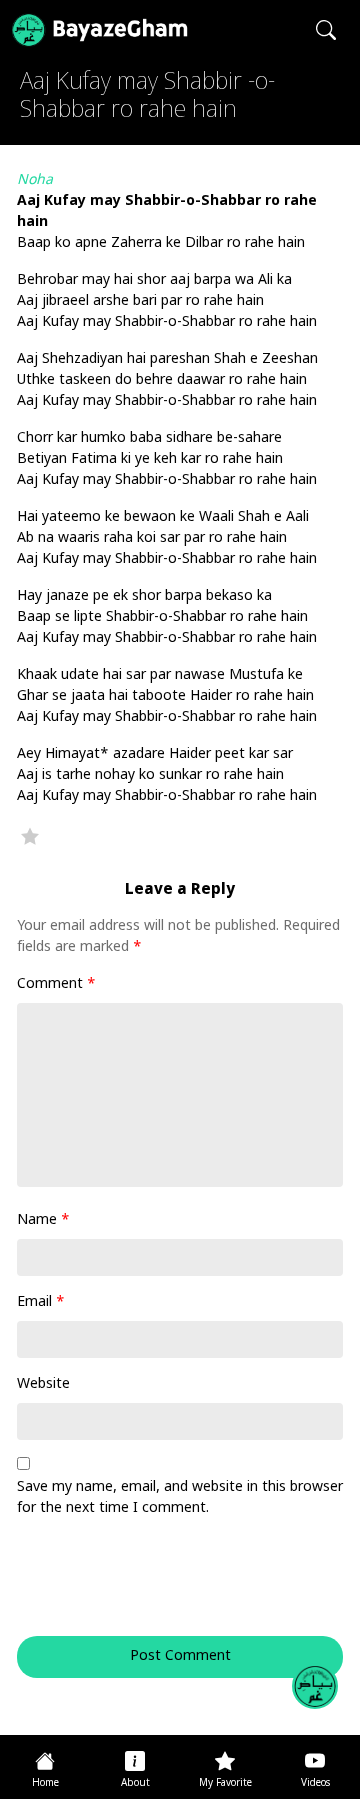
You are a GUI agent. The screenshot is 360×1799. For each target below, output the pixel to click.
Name (43, 1220)
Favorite (30, 836)
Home (45, 1783)
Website (43, 1384)
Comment (56, 984)
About (135, 1783)
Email (41, 1302)
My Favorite (225, 1783)
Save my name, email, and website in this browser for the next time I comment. (180, 1498)
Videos (315, 1783)
